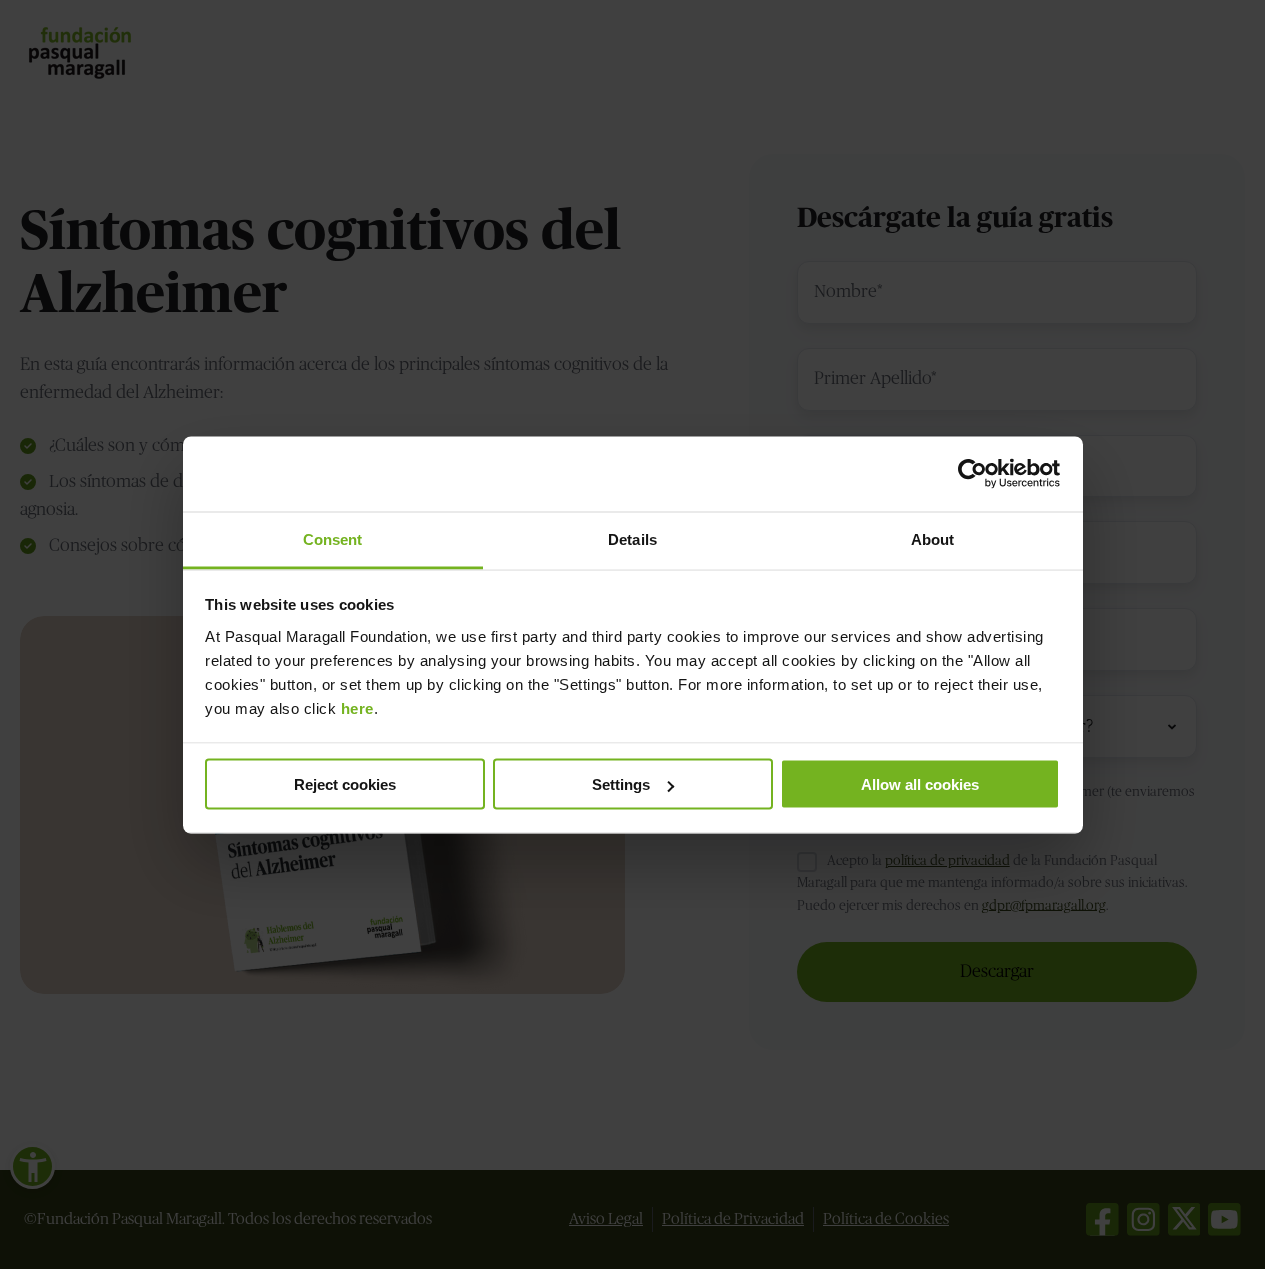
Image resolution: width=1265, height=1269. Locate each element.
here (357, 707)
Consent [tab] (333, 538)
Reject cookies (345, 784)
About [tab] (933, 538)
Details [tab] (632, 538)
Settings (621, 784)
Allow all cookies (920, 784)
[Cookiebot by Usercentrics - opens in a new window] (972, 474)
